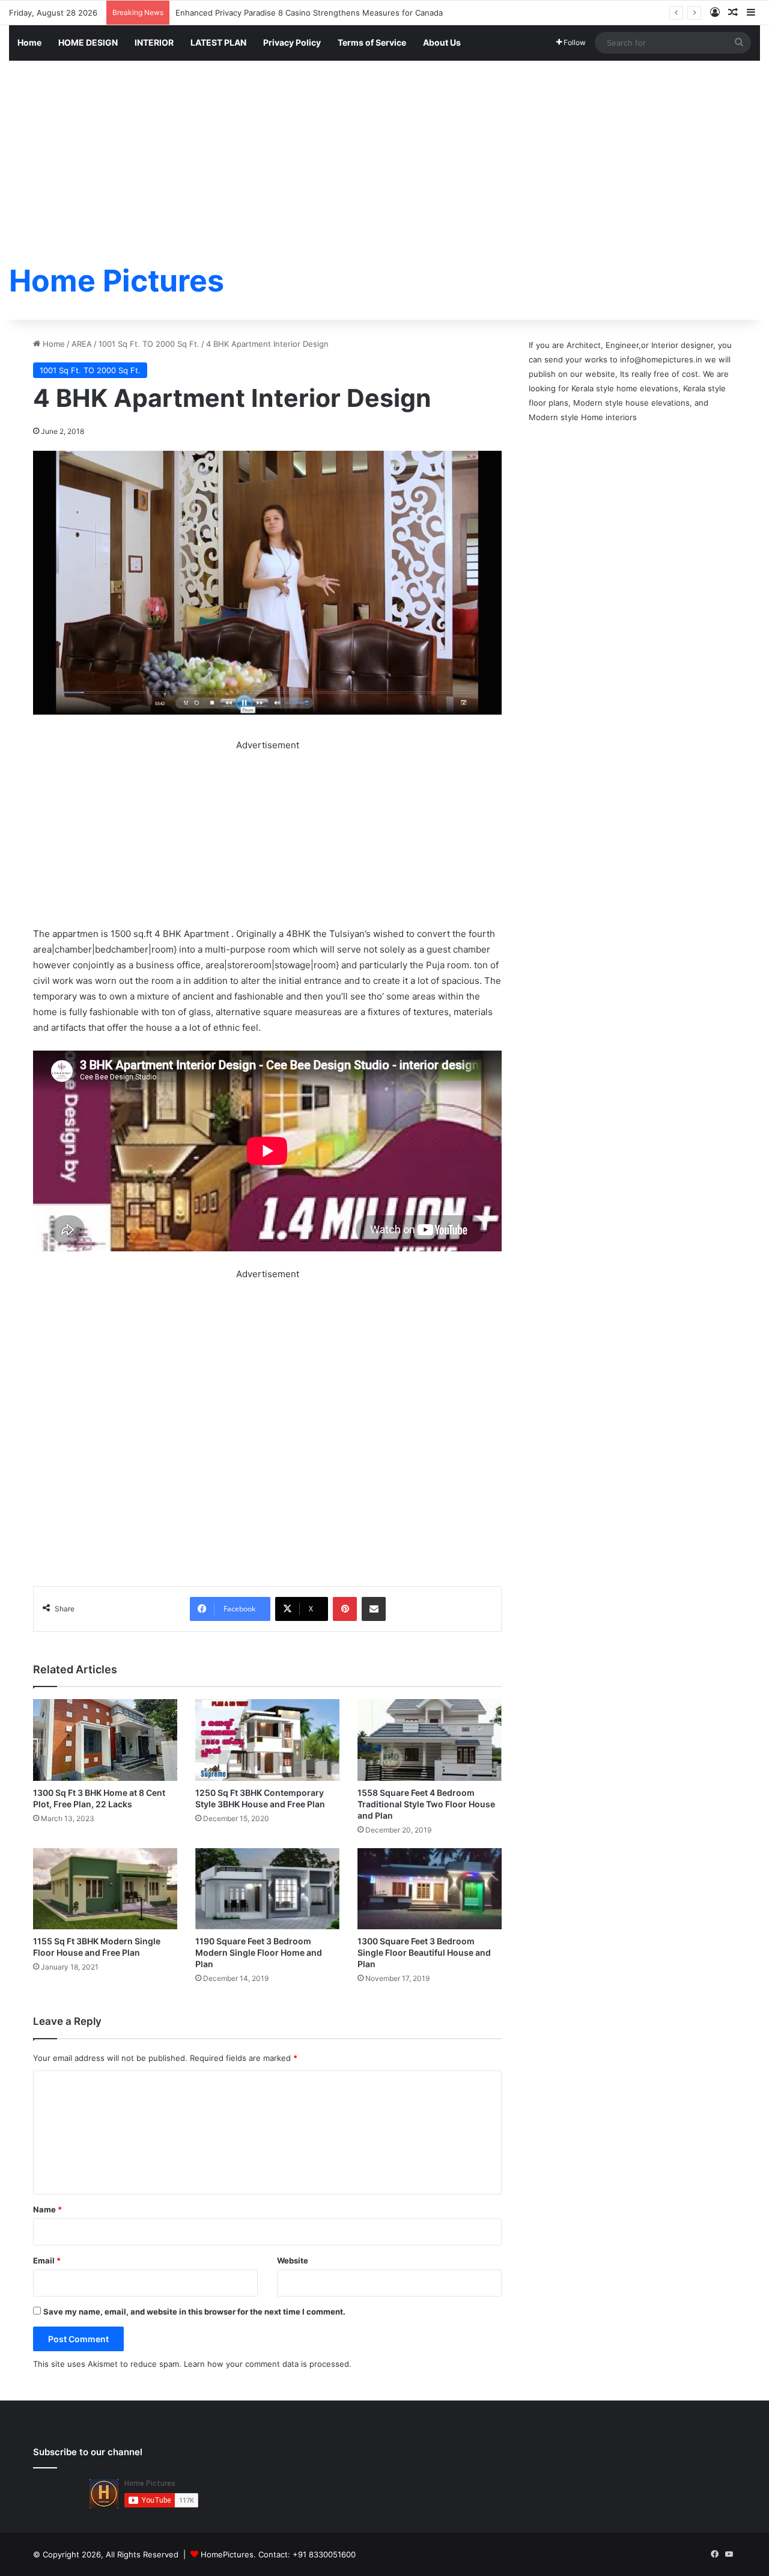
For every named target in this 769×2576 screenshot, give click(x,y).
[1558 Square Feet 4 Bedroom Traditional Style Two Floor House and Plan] (430, 1740)
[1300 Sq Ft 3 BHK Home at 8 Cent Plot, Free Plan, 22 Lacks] (105, 1740)
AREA (82, 344)
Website (293, 2260)
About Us (442, 42)
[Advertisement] (384, 151)
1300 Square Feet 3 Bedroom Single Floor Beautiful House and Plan (424, 1952)
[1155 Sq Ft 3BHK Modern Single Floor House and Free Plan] (105, 1889)
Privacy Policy (292, 42)
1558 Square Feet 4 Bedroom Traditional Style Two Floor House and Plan (426, 1804)
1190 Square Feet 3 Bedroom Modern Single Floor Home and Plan (259, 1952)
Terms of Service (372, 42)
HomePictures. (229, 2554)
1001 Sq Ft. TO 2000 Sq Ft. (149, 344)
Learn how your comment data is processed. (268, 2364)
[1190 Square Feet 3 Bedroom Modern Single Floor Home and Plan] (267, 1889)
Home (29, 42)
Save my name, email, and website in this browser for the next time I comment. (194, 2312)
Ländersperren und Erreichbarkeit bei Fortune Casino (275, 13)
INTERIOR (154, 42)
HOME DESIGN (88, 42)
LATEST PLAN (218, 42)
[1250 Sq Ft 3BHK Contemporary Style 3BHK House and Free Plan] (267, 1740)
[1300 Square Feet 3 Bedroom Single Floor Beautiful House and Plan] (430, 1889)
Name (47, 2209)
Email (47, 2260)
